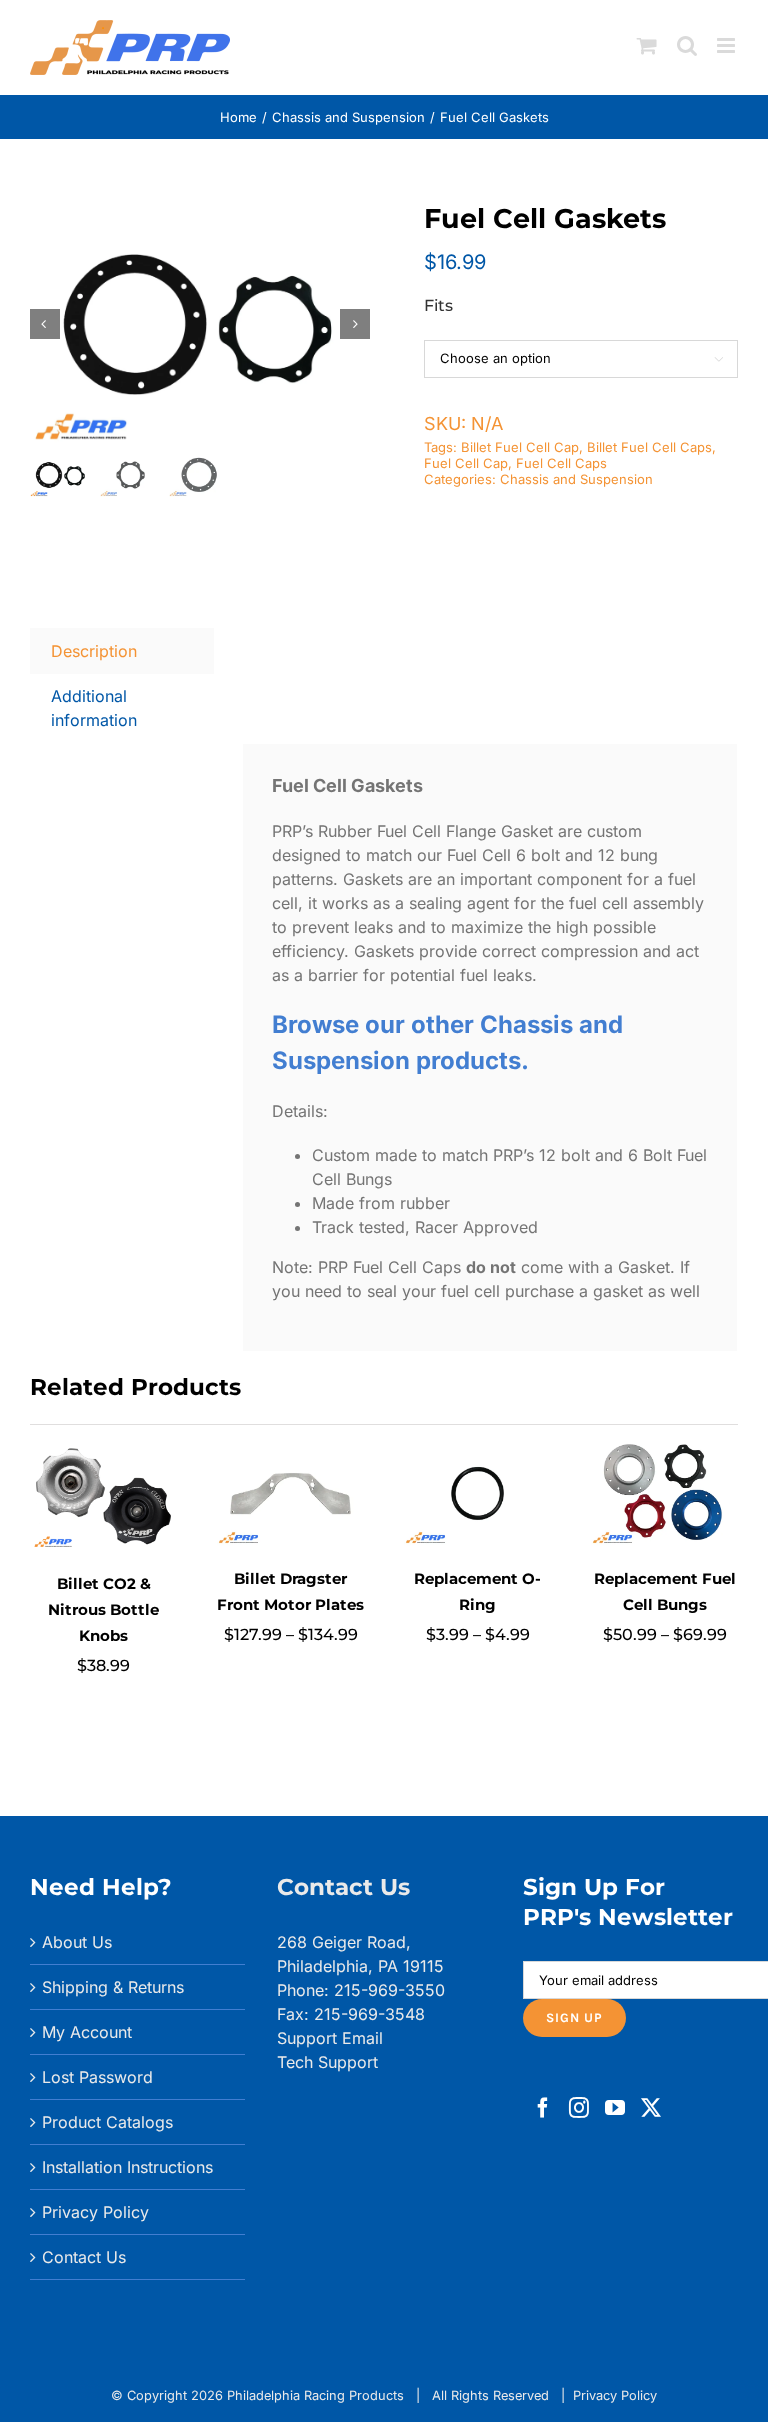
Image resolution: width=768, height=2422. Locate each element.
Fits (438, 305)
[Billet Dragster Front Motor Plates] (290, 1451)
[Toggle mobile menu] (727, 45)
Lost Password (97, 2077)
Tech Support (327, 2062)
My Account (87, 2032)
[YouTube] (615, 2108)
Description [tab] (94, 651)
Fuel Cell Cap (466, 463)
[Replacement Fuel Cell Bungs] (664, 1451)
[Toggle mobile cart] (647, 45)
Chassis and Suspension (576, 479)
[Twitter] (651, 2108)
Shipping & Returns (113, 1987)
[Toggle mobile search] (687, 45)
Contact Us (84, 2257)
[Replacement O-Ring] (477, 1451)
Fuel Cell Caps (561, 463)
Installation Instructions (127, 2167)
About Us (77, 1942)
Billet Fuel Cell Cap (520, 447)
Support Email (330, 2038)
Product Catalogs (107, 2122)
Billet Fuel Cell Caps (649, 447)
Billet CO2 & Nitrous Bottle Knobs (103, 1609)
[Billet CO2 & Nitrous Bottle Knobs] (103, 1451)
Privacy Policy (95, 2212)
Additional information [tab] (94, 708)
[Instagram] (579, 2108)
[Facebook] (543, 2108)
